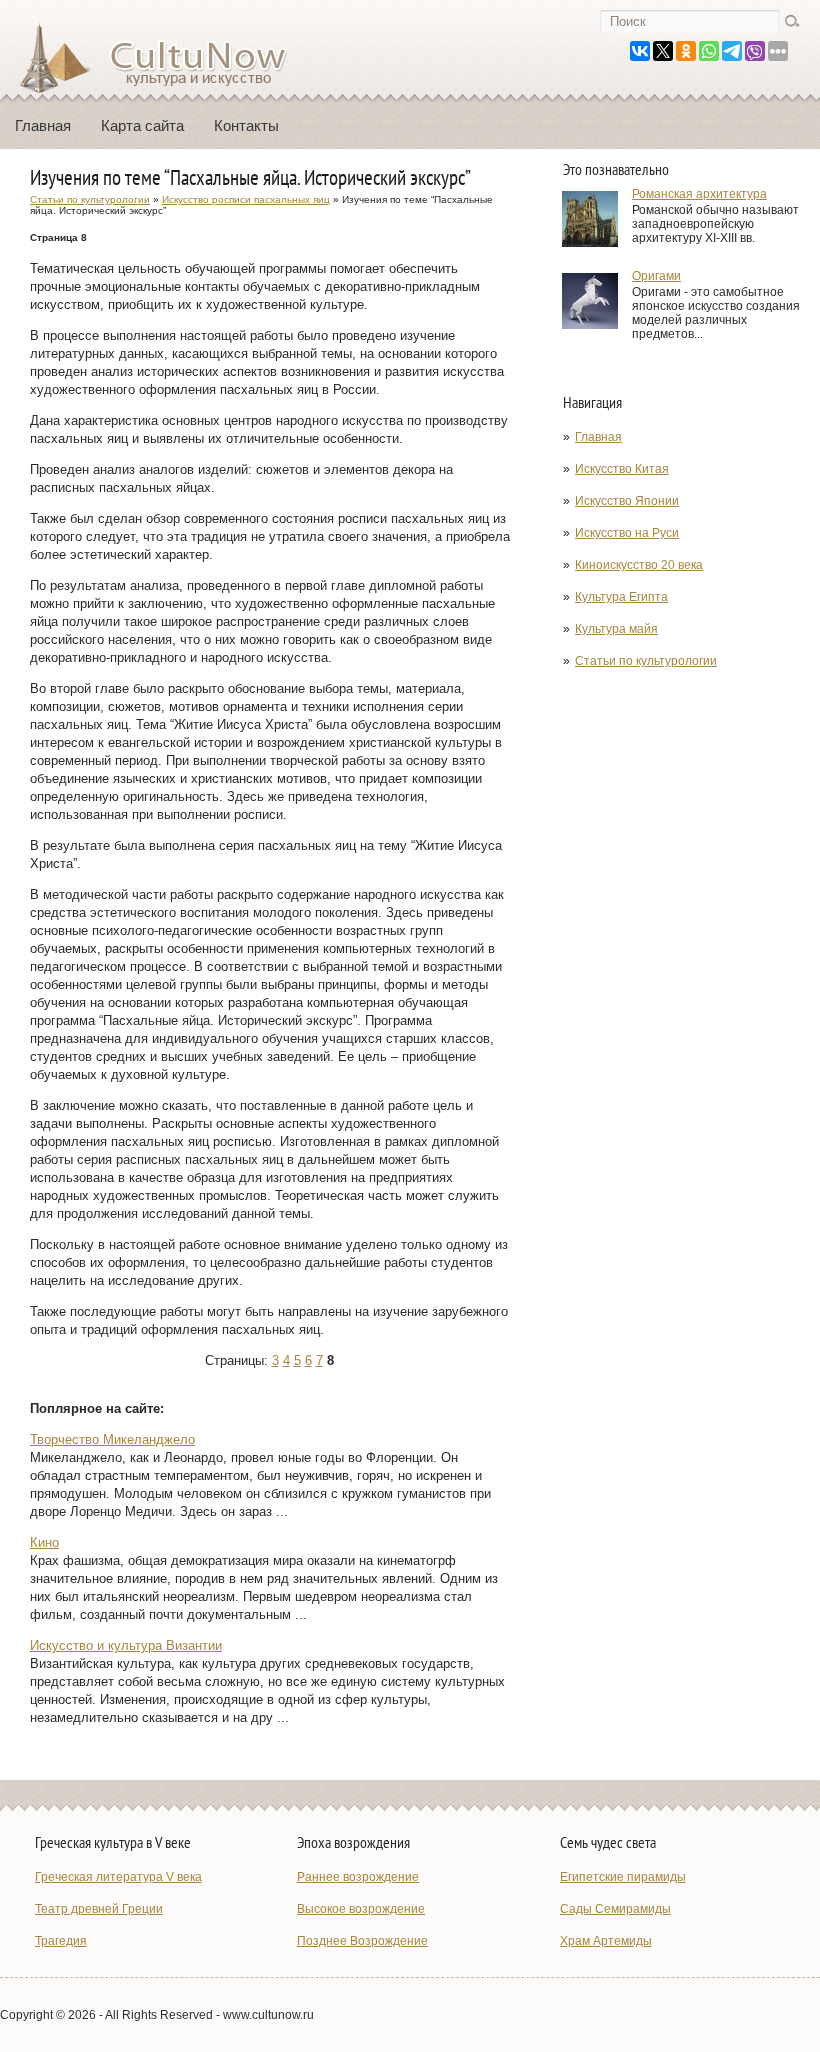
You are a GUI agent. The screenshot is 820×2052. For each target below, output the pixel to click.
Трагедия (61, 1941)
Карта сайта (142, 125)
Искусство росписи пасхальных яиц (246, 199)
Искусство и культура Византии (126, 1645)
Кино (44, 1542)
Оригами (656, 276)
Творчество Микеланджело (112, 1439)
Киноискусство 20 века (639, 565)
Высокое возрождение (361, 1909)
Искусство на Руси (627, 533)
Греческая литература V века (118, 1877)
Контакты (246, 125)
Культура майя (616, 629)
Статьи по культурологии (646, 661)
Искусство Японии (627, 501)
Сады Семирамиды (615, 1909)
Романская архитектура (699, 194)
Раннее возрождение (358, 1877)
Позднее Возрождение (362, 1941)
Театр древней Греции (99, 1909)
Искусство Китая (622, 469)
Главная (43, 125)
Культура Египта (621, 597)
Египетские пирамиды (623, 1877)
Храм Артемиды (606, 1941)
